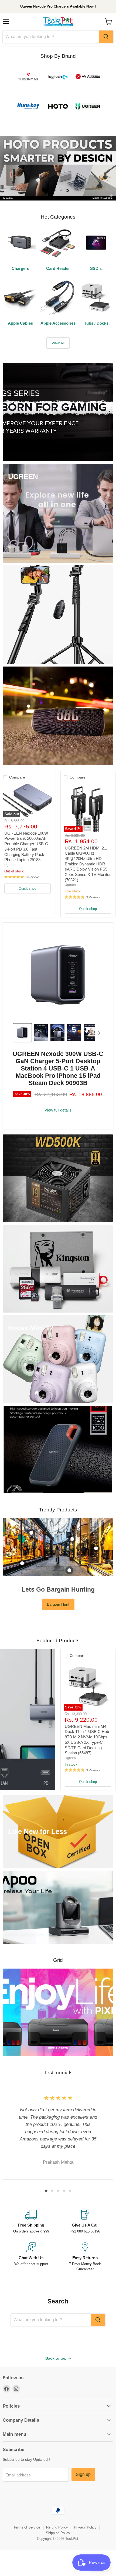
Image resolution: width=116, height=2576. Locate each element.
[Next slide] (99, 1033)
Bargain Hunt (58, 1604)
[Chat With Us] (31, 2257)
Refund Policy (57, 2527)
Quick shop (28, 888)
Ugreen (10, 865)
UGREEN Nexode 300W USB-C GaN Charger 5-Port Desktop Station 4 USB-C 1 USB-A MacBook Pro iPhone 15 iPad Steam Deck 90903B (58, 1068)
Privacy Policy (85, 2527)
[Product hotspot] (31, 1533)
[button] (22, 1033)
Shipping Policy (58, 2533)
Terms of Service (27, 2527)
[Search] (106, 37)
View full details (58, 1110)
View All (58, 343)
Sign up (83, 2474)
